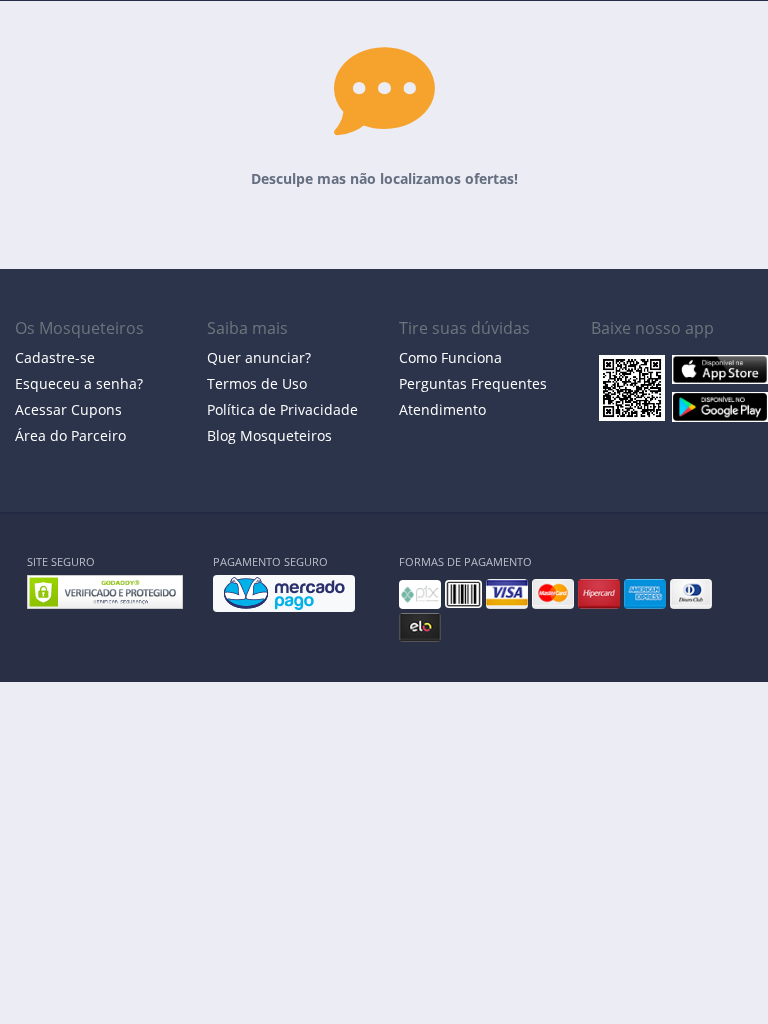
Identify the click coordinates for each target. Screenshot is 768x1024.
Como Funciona (450, 357)
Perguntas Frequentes (473, 383)
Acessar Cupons (68, 409)
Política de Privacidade (282, 409)
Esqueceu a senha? (79, 383)
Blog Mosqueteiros (269, 435)
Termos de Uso (257, 383)
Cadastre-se (55, 357)
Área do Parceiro (70, 435)
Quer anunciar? (259, 357)
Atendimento (442, 409)
